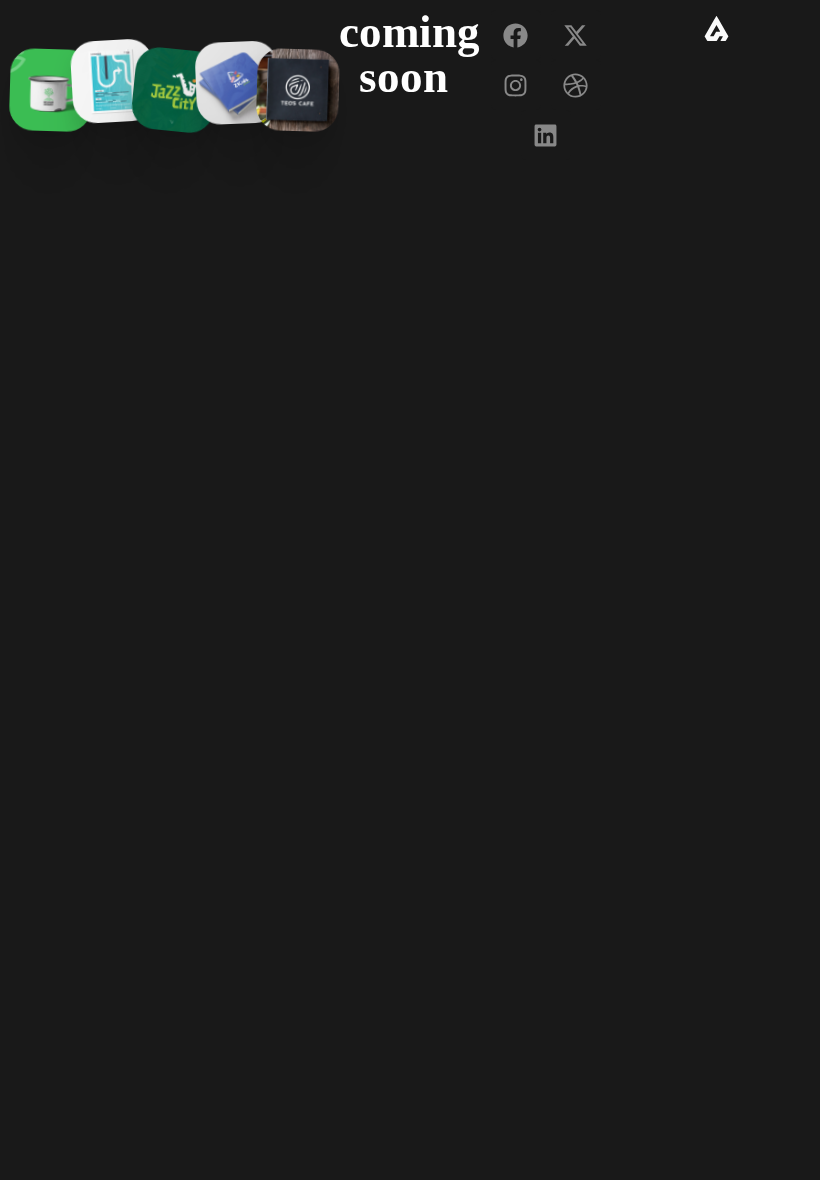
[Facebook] (516, 35)
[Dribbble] (576, 85)
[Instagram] (516, 85)
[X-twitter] (576, 35)
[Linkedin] (546, 135)
